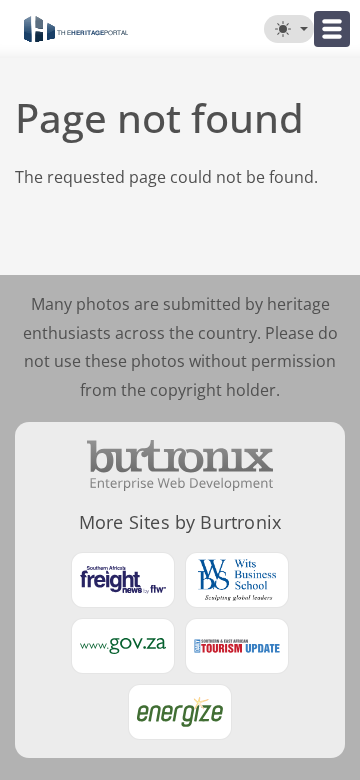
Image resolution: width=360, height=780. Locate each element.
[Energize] (180, 712)
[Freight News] (123, 580)
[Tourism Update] (237, 646)
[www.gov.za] (123, 646)
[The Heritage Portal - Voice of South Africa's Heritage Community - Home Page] (75, 29)
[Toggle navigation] (332, 29)
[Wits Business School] (237, 580)
